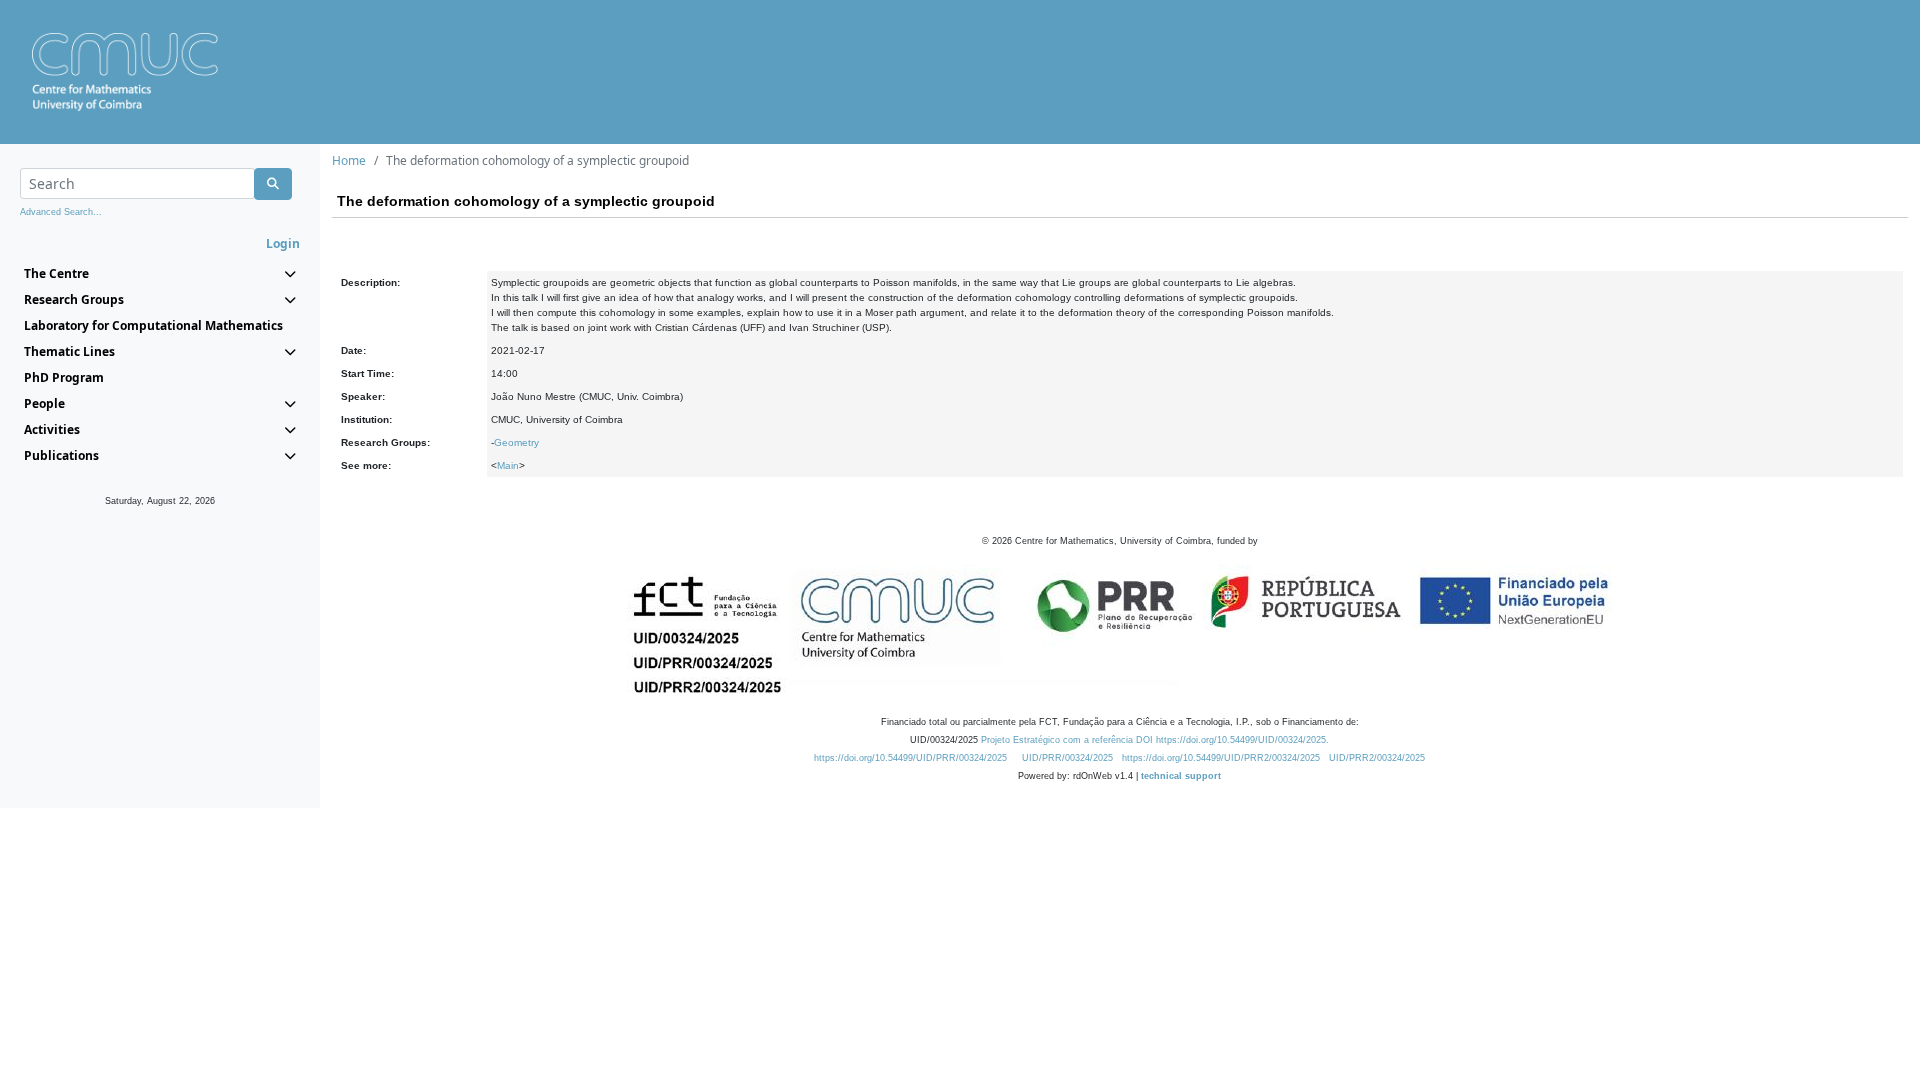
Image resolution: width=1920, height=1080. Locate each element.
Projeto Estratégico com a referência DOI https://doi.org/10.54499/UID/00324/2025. (1155, 740)
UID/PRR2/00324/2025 (1377, 758)
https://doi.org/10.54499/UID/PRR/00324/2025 (910, 758)
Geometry (516, 442)
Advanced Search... (61, 212)
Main (508, 465)
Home (349, 160)
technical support (1181, 776)
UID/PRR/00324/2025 (1067, 758)
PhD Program (64, 377)
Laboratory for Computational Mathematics (153, 325)
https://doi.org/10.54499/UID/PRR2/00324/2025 (1221, 758)
